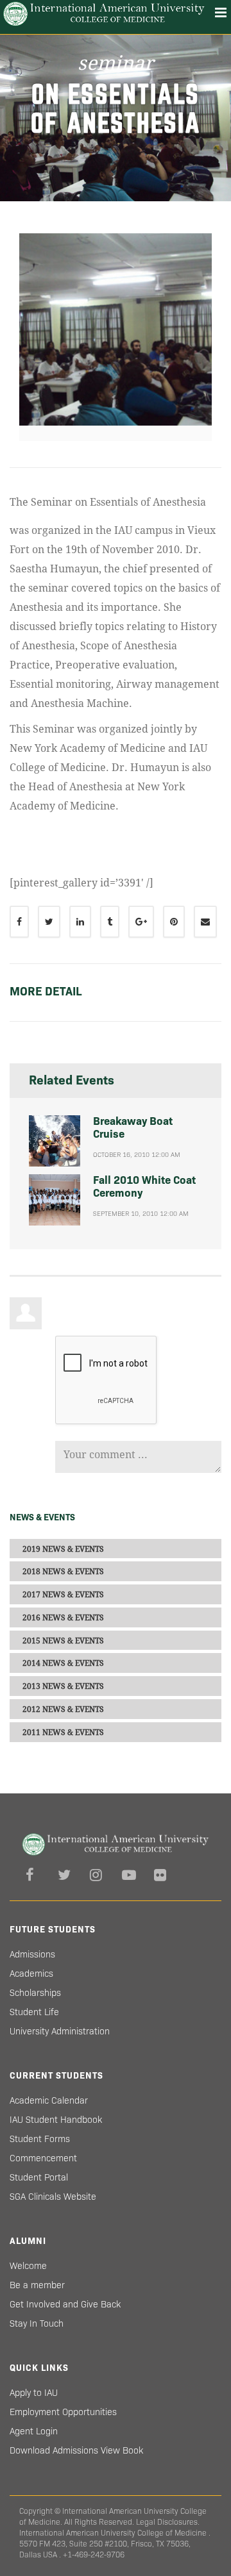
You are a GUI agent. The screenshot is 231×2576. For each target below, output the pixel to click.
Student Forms (40, 2139)
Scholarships (35, 1993)
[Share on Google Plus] (141, 922)
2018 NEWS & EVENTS (63, 1572)
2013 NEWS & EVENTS (63, 1686)
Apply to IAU (34, 2393)
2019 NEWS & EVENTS (63, 1549)
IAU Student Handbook (56, 2120)
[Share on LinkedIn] (80, 922)
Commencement (43, 2158)
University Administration (60, 2031)
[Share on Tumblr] (110, 922)
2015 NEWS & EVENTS (63, 1640)
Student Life (34, 2012)
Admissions (32, 1954)
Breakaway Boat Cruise (133, 1128)
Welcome (28, 2266)
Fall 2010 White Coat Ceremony (144, 1187)
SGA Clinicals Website (53, 2197)
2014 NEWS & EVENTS (63, 1663)
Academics (31, 1974)
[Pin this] (174, 922)
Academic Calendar (49, 2100)
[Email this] (205, 922)
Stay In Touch (37, 2323)
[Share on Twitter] (49, 922)
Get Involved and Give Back (65, 2304)
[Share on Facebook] (19, 922)
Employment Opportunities (63, 2412)
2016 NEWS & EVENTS (63, 1618)
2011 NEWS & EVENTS (63, 1733)
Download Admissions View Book (76, 2450)
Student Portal (39, 2177)
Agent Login (34, 2431)
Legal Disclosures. (168, 2522)
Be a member (37, 2285)
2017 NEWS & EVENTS (63, 1595)
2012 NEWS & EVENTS (63, 1709)
